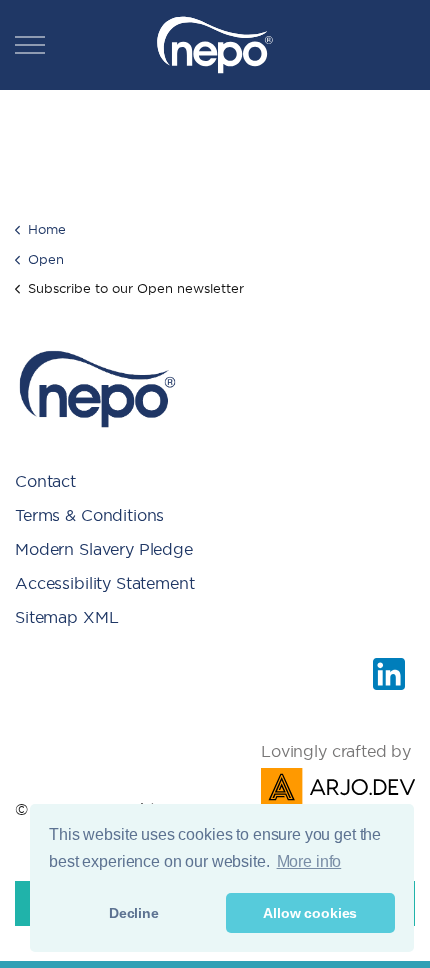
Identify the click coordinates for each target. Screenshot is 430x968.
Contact (45, 481)
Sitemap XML (66, 617)
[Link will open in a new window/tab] (389, 674)
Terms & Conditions (89, 515)
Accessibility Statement (105, 583)
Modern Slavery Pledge (104, 549)
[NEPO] (215, 45)
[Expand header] (30, 45)
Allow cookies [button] (310, 913)
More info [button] (309, 861)
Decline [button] (134, 913)
